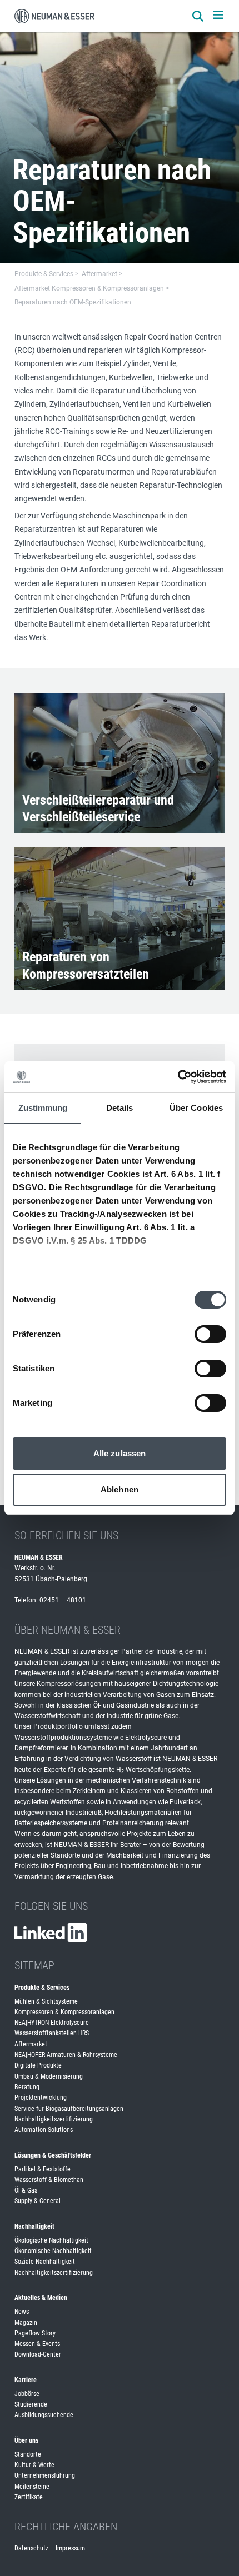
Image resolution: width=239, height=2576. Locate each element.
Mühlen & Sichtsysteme (46, 2001)
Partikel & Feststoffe (43, 2169)
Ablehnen (120, 1489)
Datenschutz (31, 2548)
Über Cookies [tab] (196, 1108)
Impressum (70, 2548)
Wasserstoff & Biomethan (49, 2180)
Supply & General (38, 2201)
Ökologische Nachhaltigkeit (51, 2240)
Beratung (27, 2087)
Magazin (26, 2323)
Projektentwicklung (41, 2098)
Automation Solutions (44, 2130)
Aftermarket (31, 2044)
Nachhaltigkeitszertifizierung (54, 2119)
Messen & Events (37, 2344)
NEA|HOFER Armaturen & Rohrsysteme (66, 2055)
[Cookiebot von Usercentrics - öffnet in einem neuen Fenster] (178, 1077)
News (22, 2312)
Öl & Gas (26, 2190)
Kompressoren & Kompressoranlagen (64, 2012)
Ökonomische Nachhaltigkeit (53, 2251)
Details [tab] (120, 1108)
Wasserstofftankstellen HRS (52, 2033)
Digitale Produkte (38, 2065)
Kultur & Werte (34, 2465)
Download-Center (38, 2354)
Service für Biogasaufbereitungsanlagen (69, 2109)
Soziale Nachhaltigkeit (45, 2262)
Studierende (31, 2404)
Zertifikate (29, 2497)
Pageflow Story (35, 2333)
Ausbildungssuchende (44, 2415)
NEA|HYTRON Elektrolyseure (52, 2023)
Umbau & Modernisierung (49, 2076)
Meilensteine (32, 2487)
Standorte (28, 2454)
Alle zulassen (120, 1453)
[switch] (210, 1334)
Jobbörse (27, 2394)
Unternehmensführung (45, 2475)
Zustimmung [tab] (43, 1108)
